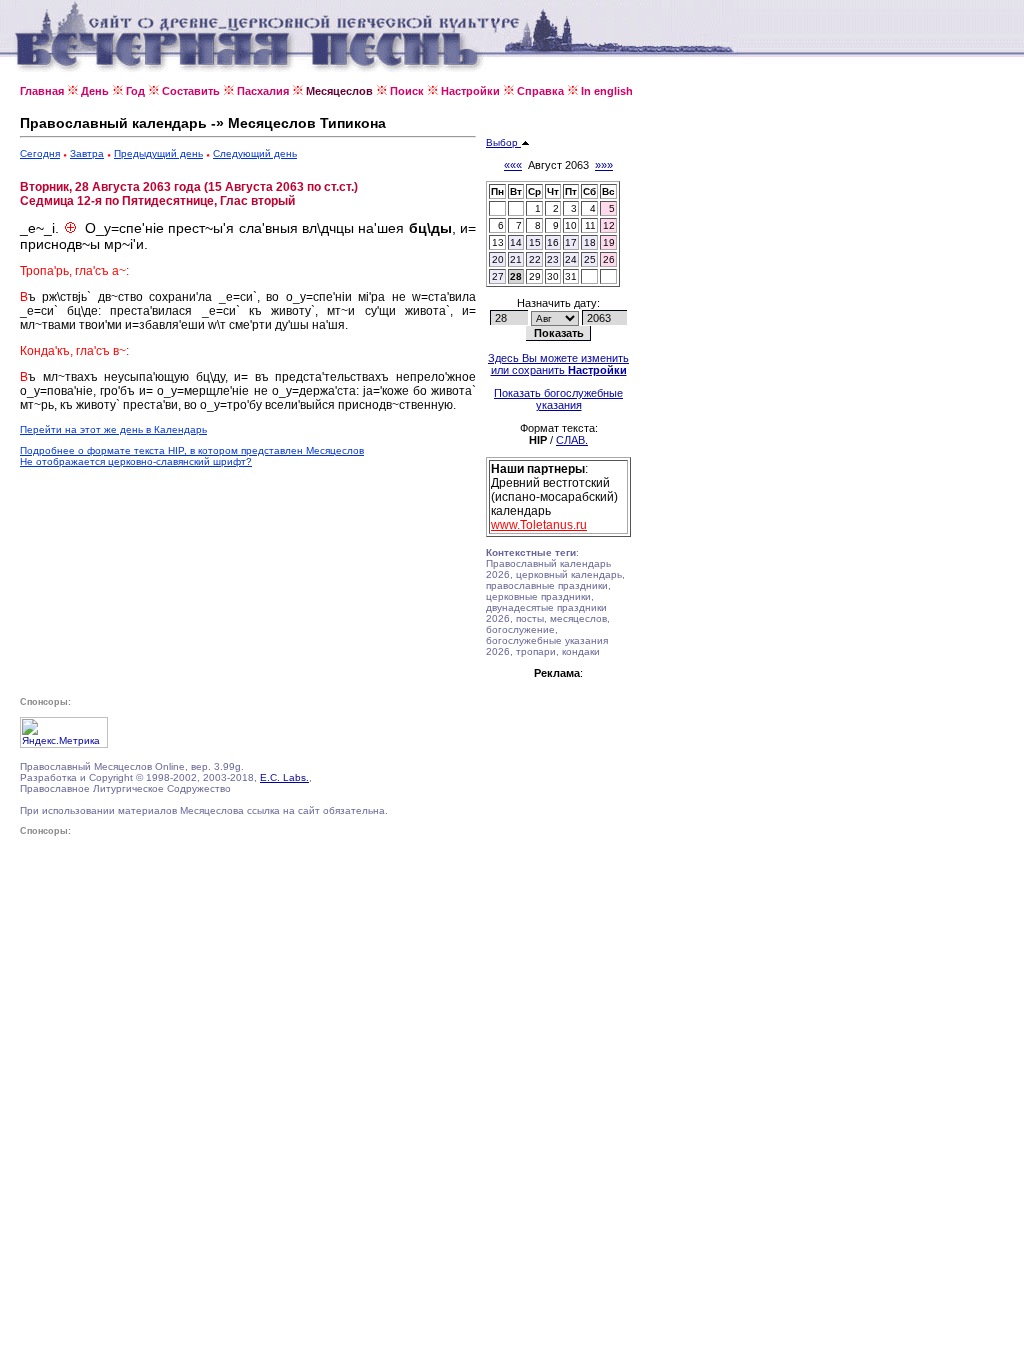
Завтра (87, 153)
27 (498, 276)
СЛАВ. (572, 440)
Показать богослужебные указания (558, 399)
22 (535, 259)
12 (609, 225)
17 (571, 242)
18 (590, 242)
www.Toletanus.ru (539, 525)
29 (535, 276)
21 (516, 259)
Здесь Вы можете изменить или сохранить (558, 364)
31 (571, 276)
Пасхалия (263, 91)
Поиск (407, 91)
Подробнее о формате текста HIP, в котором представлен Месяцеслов (192, 450)
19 (609, 242)
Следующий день (255, 153)
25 (590, 259)
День (95, 91)
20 (498, 259)
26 (609, 259)
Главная (42, 91)
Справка (540, 91)
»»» (604, 165)
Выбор (503, 142)
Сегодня (40, 153)
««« (513, 165)
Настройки (470, 91)
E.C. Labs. (284, 777)
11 (590, 225)
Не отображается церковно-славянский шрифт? (136, 461)
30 (553, 276)
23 (553, 259)
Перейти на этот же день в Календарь (113, 429)
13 (498, 242)
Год (135, 91)
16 (553, 242)
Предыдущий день (158, 153)
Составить (191, 91)
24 (571, 259)
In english (607, 91)
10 (571, 225)
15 (535, 242)
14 (516, 242)
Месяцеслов (339, 91)
